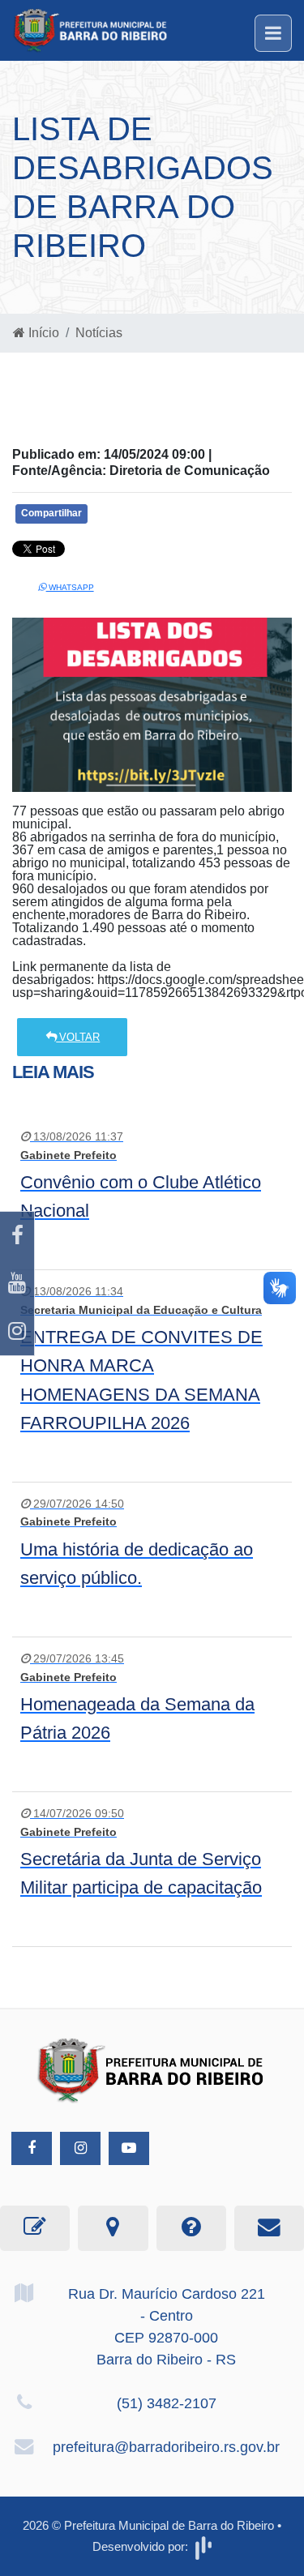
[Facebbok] (32, 2148)
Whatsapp (70, 587)
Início (42, 333)
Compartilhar (51, 513)
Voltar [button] (78, 1037)
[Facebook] (17, 1236)
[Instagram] (17, 1331)
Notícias (99, 333)
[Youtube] (17, 1284)
